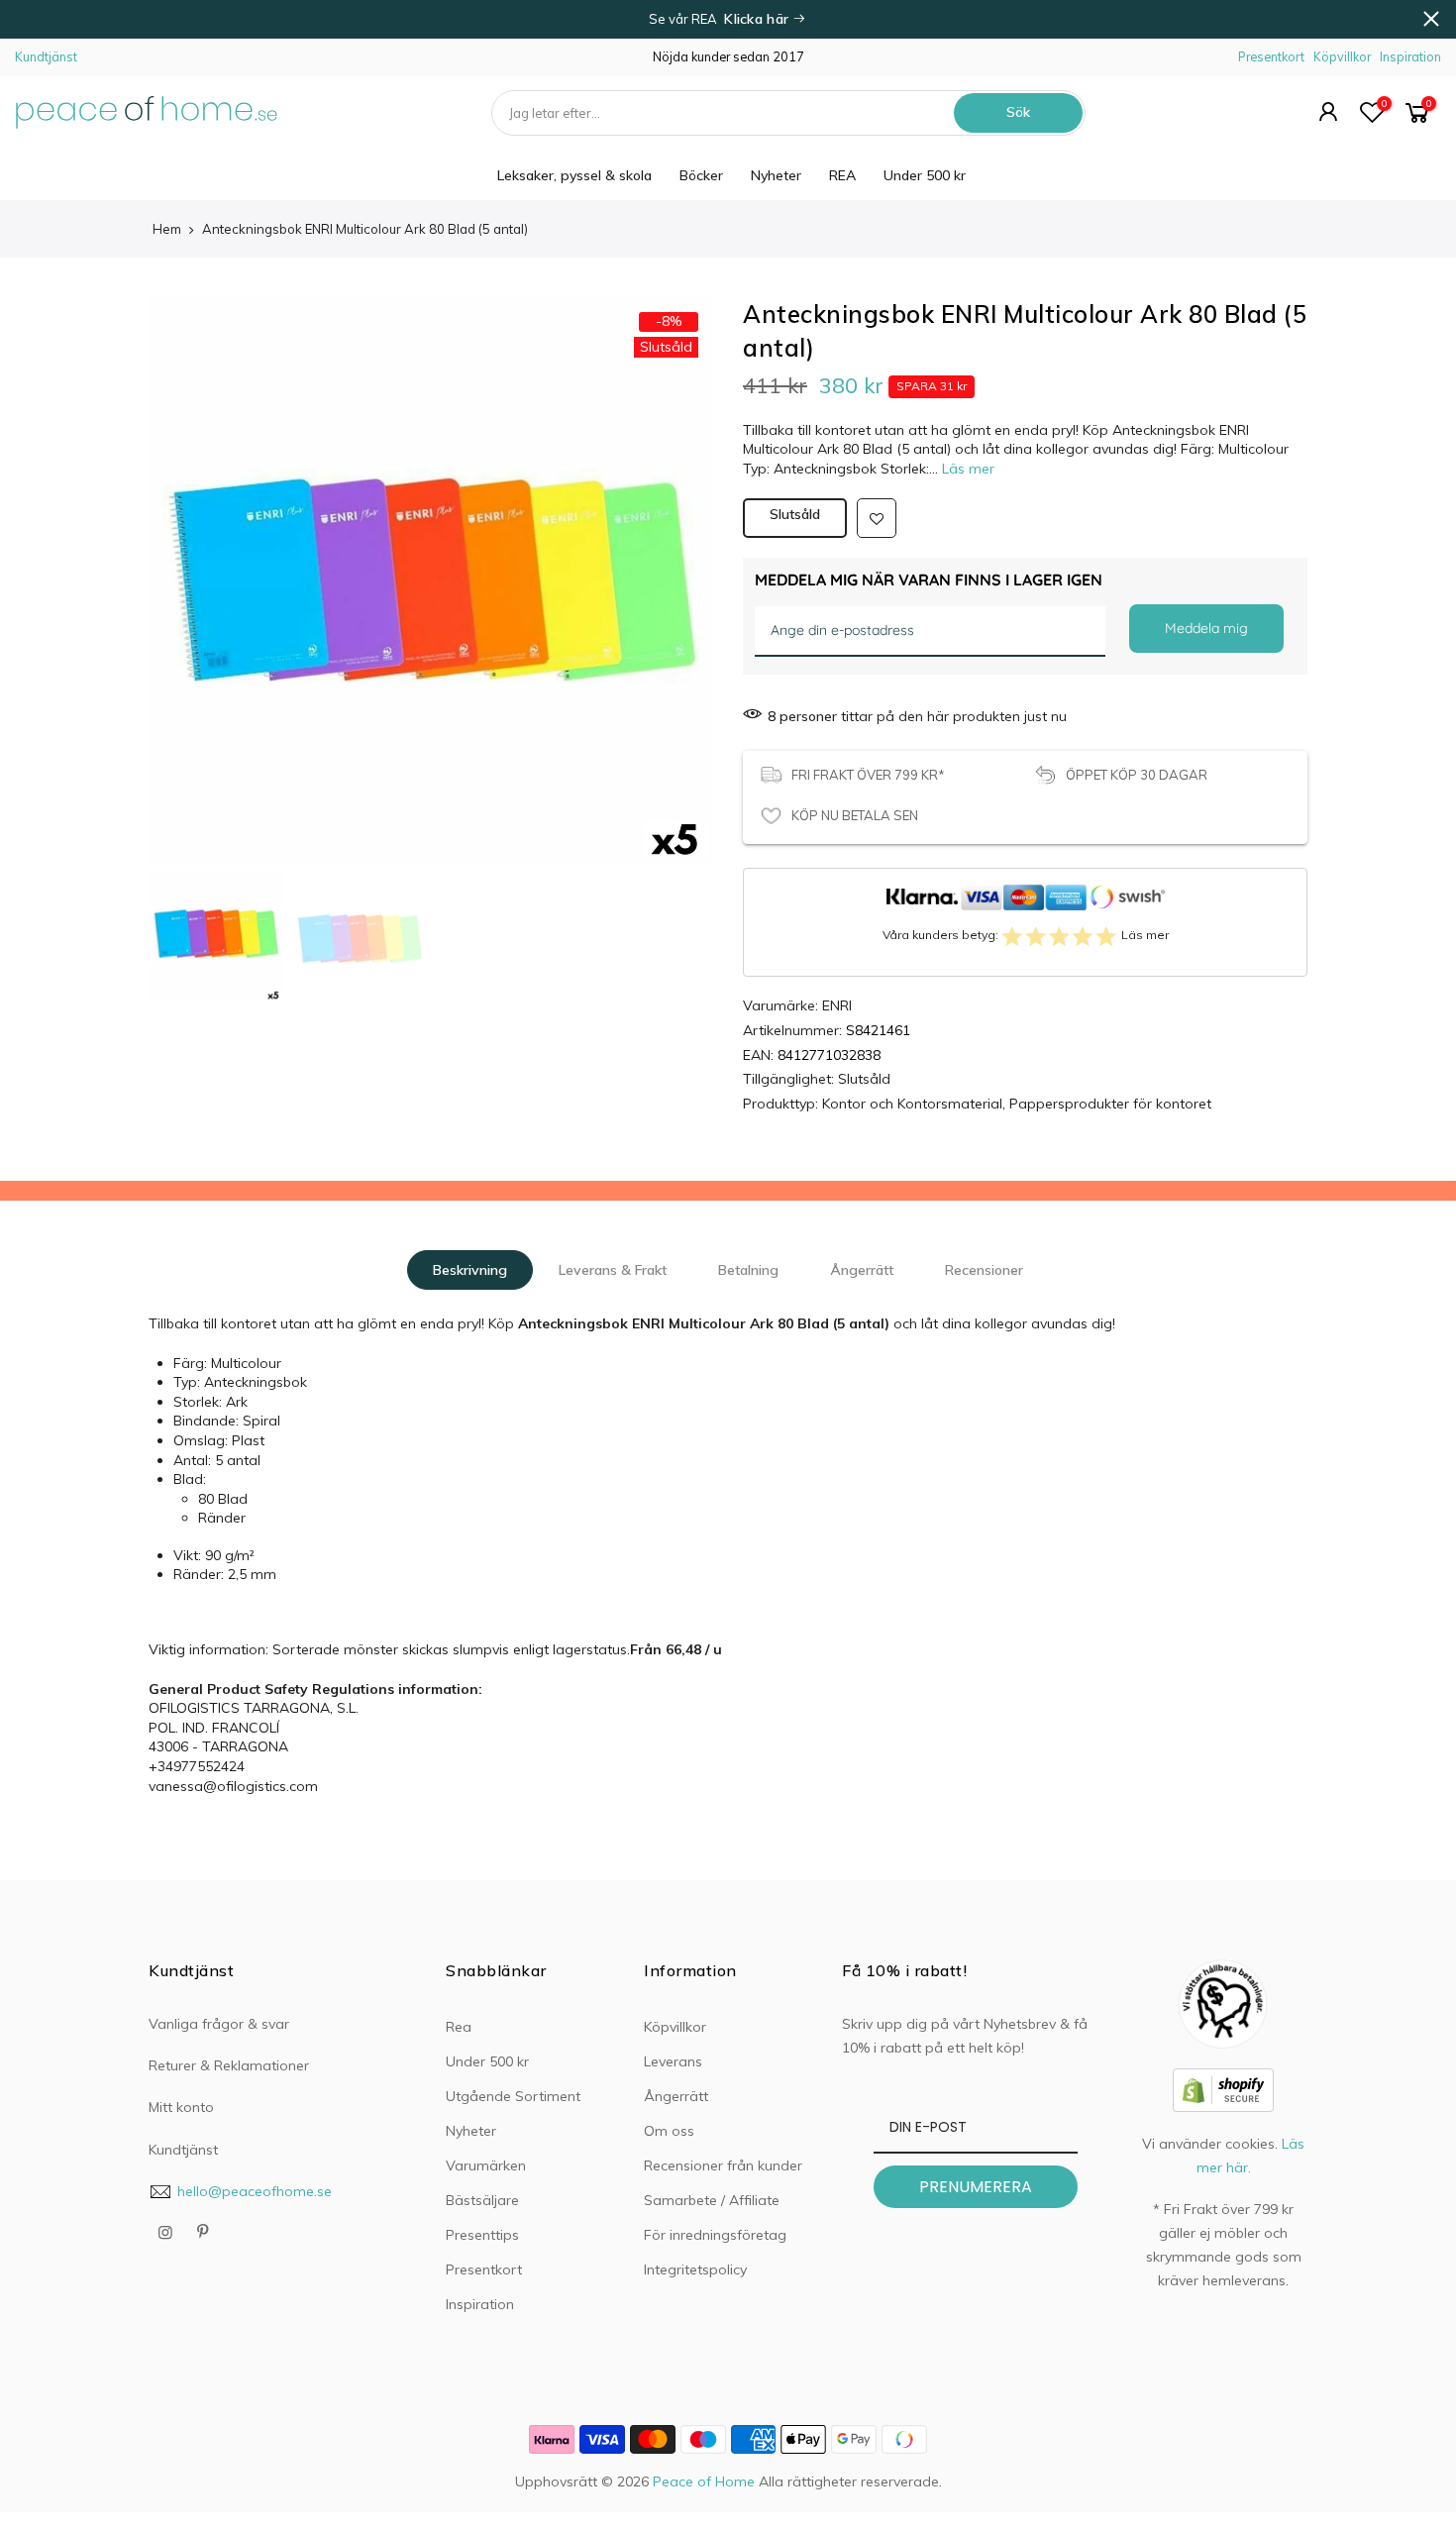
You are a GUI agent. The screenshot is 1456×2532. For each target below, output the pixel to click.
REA (842, 175)
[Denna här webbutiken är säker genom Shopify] (1223, 2089)
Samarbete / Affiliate (712, 2200)
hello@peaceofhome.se (255, 2191)
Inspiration (1410, 56)
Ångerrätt (862, 1270)
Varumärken (486, 2165)
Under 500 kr (925, 175)
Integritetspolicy (695, 2269)
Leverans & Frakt (613, 1270)
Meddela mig (1206, 628)
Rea (459, 2027)
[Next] (678, 555)
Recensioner (984, 1270)
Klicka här (758, 19)
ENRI (837, 1005)
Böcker (701, 175)
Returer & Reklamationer (229, 2065)
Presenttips (482, 2235)
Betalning (748, 1270)
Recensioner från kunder (723, 2165)
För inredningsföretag (715, 2235)
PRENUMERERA (976, 2187)
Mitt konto (181, 2107)
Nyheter (776, 175)
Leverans (673, 2061)
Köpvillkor (1342, 56)
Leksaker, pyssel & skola (574, 175)
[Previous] (183, 555)
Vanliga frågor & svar (219, 2024)
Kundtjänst (46, 56)
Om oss (669, 2131)
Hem (167, 229)
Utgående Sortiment (513, 2096)
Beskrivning (470, 1270)
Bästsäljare (482, 2200)
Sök (1018, 112)
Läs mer (966, 469)
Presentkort (1271, 56)
